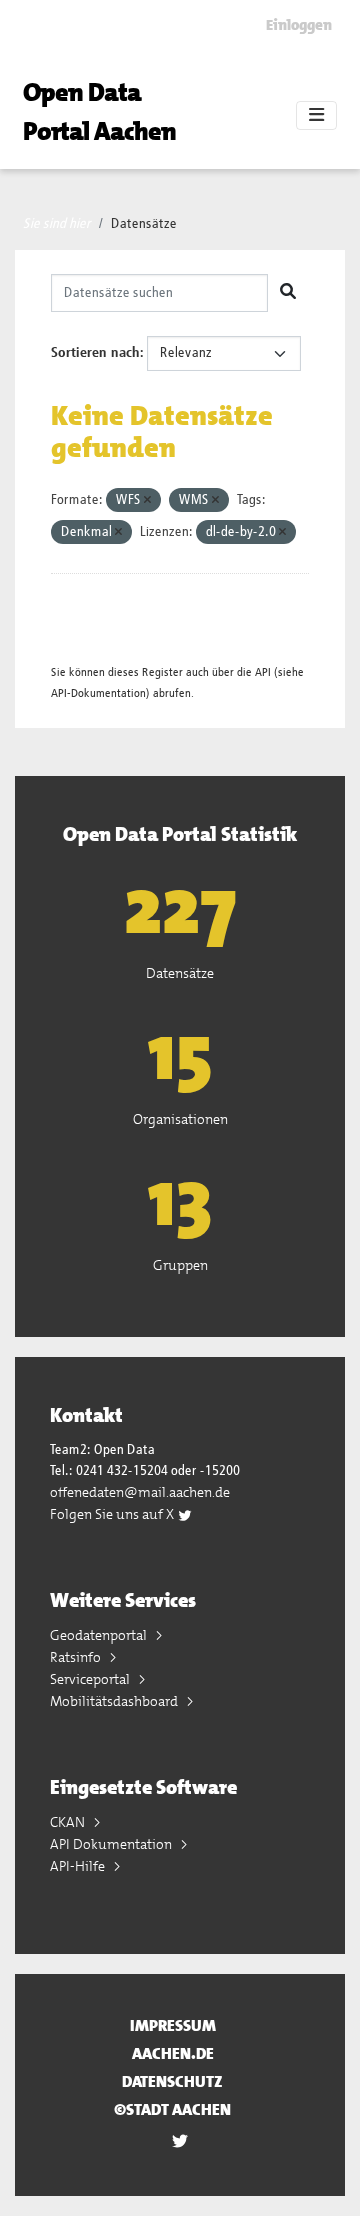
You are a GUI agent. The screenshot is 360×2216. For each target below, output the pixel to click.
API (263, 672)
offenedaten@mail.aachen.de (140, 1492)
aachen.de (173, 2053)
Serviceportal (91, 1679)
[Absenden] (288, 293)
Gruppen (180, 1265)
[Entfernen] (147, 500)
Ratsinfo (77, 1657)
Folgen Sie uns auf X (113, 1514)
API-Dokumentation (98, 693)
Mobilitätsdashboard (115, 1701)
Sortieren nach (95, 353)
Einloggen (299, 25)
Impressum (173, 2025)
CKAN (69, 1822)
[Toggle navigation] (316, 116)
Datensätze (144, 224)
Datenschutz (172, 2081)
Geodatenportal (100, 1635)
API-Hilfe (79, 1866)
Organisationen (180, 1119)
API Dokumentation (112, 1844)
